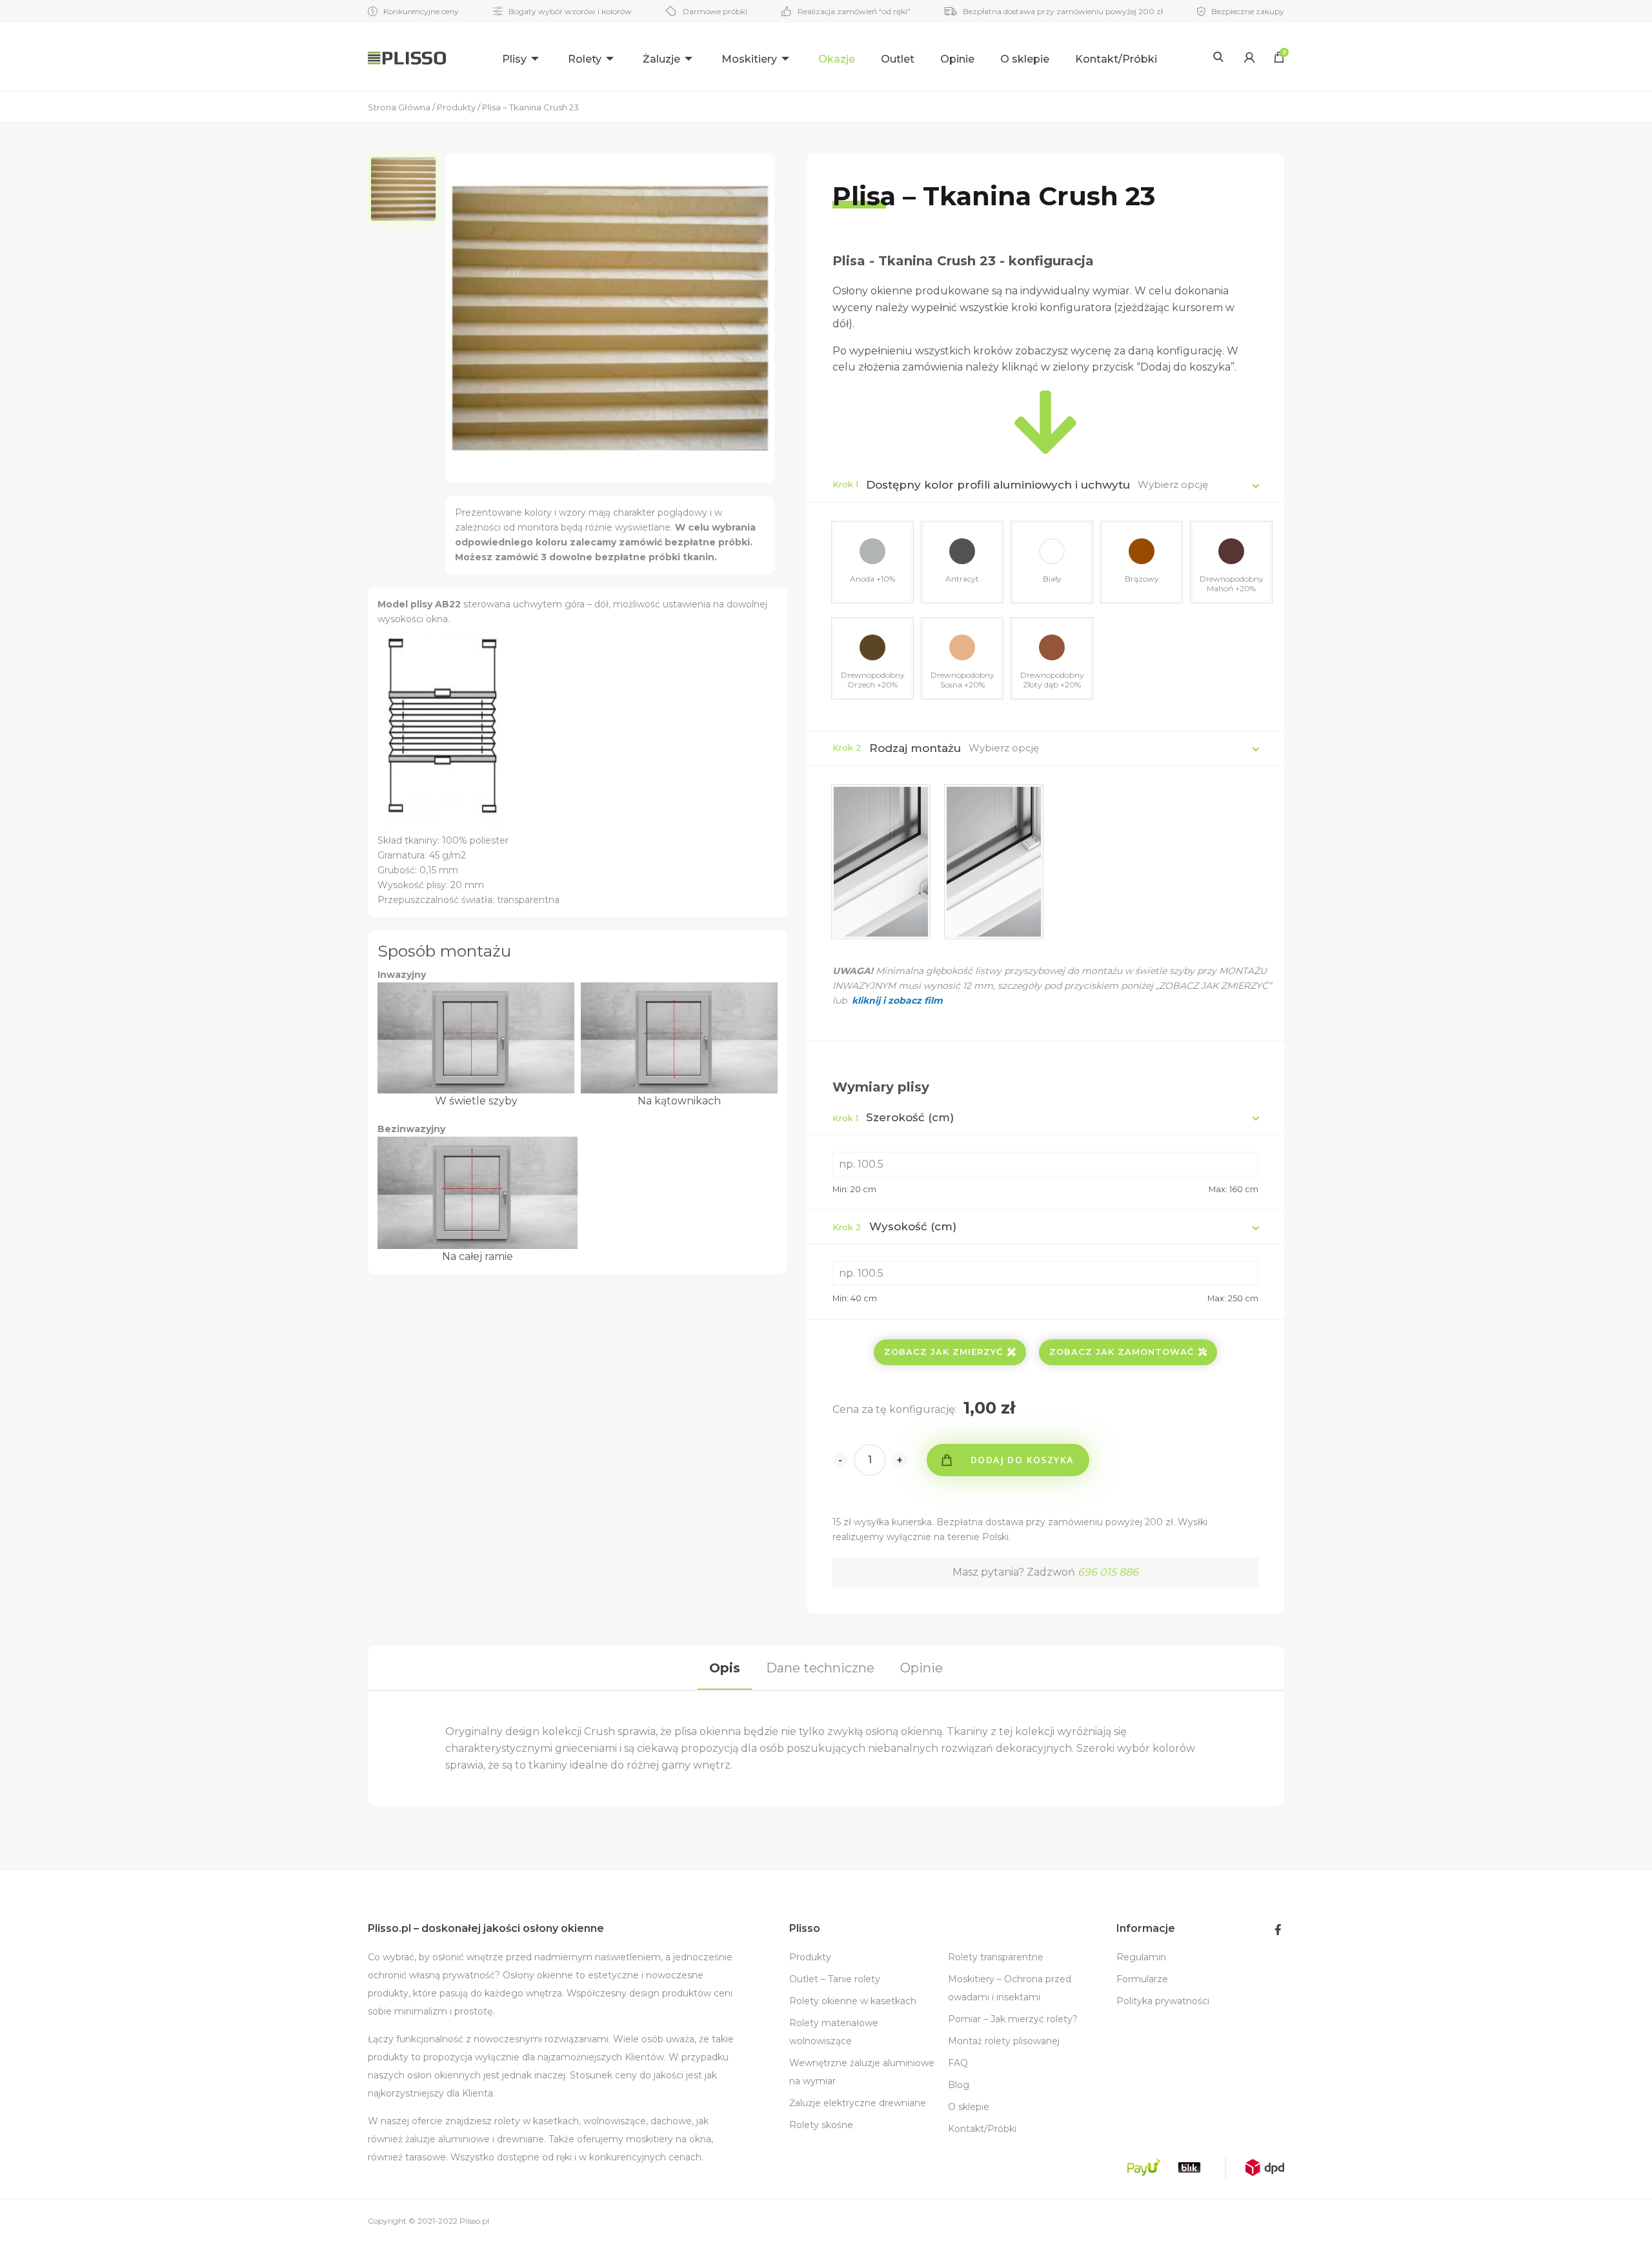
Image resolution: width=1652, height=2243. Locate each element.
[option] (407, 189)
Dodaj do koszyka (1022, 1460)
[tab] (725, 1668)
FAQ (958, 2063)
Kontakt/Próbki (1116, 59)
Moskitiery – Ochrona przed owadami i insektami (1010, 1988)
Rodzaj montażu (915, 748)
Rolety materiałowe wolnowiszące (834, 2032)
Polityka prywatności (1163, 2001)
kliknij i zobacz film (896, 1000)
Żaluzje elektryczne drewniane (858, 2103)
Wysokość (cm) (894, 1226)
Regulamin (1141, 1957)
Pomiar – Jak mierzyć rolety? (1013, 2019)
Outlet (898, 59)
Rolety (585, 59)
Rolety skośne (821, 2125)
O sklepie (1025, 59)
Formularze (1142, 1979)
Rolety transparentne (996, 1957)
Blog (959, 2085)
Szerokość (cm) (893, 1117)
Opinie (957, 59)
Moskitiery (749, 59)
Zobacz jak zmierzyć (943, 1352)
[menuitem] (522, 57)
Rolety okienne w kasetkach (853, 2001)
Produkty (810, 1957)
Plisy (514, 59)
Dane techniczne (820, 1668)
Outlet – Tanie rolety (835, 1979)
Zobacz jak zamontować (1122, 1352)
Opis (725, 1668)
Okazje (837, 59)
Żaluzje (661, 59)
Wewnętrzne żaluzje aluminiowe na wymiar (862, 2072)
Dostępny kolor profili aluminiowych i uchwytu (998, 485)
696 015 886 (1108, 1572)
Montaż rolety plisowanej (1004, 2041)
